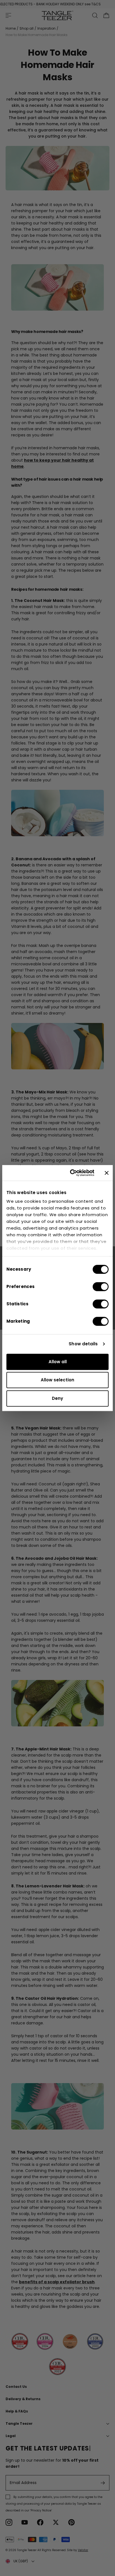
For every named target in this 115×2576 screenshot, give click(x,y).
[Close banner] (107, 1173)
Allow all (58, 1362)
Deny (57, 1398)
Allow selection (57, 1380)
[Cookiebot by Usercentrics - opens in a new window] (71, 1173)
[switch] (101, 1287)
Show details (83, 1344)
